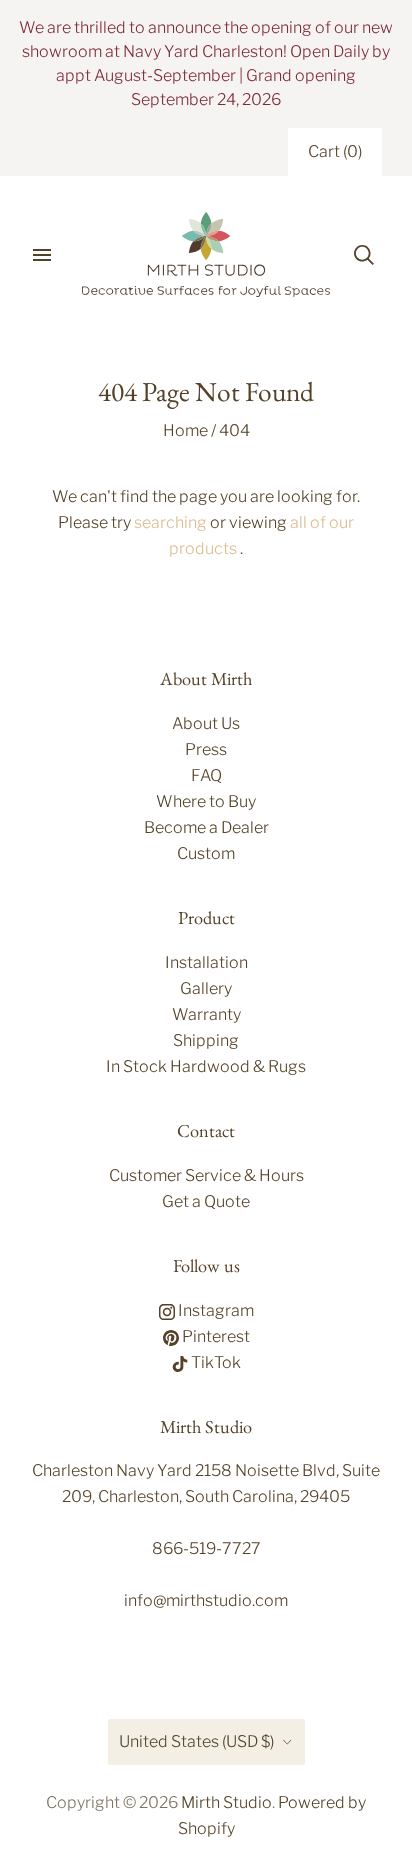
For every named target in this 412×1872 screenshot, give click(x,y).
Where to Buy (206, 801)
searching (170, 522)
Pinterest (214, 1336)
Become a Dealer (206, 827)
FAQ (206, 775)
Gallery (206, 988)
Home (185, 430)
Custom (206, 853)
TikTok (214, 1362)
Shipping (206, 1040)
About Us (206, 723)
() (335, 151)
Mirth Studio (226, 1802)
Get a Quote (206, 1201)
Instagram (214, 1310)
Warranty (206, 1014)
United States (196, 1741)
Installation (206, 962)
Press (206, 749)
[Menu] (42, 255)
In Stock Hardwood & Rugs (206, 1066)
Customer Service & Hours (206, 1175)
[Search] (364, 255)
